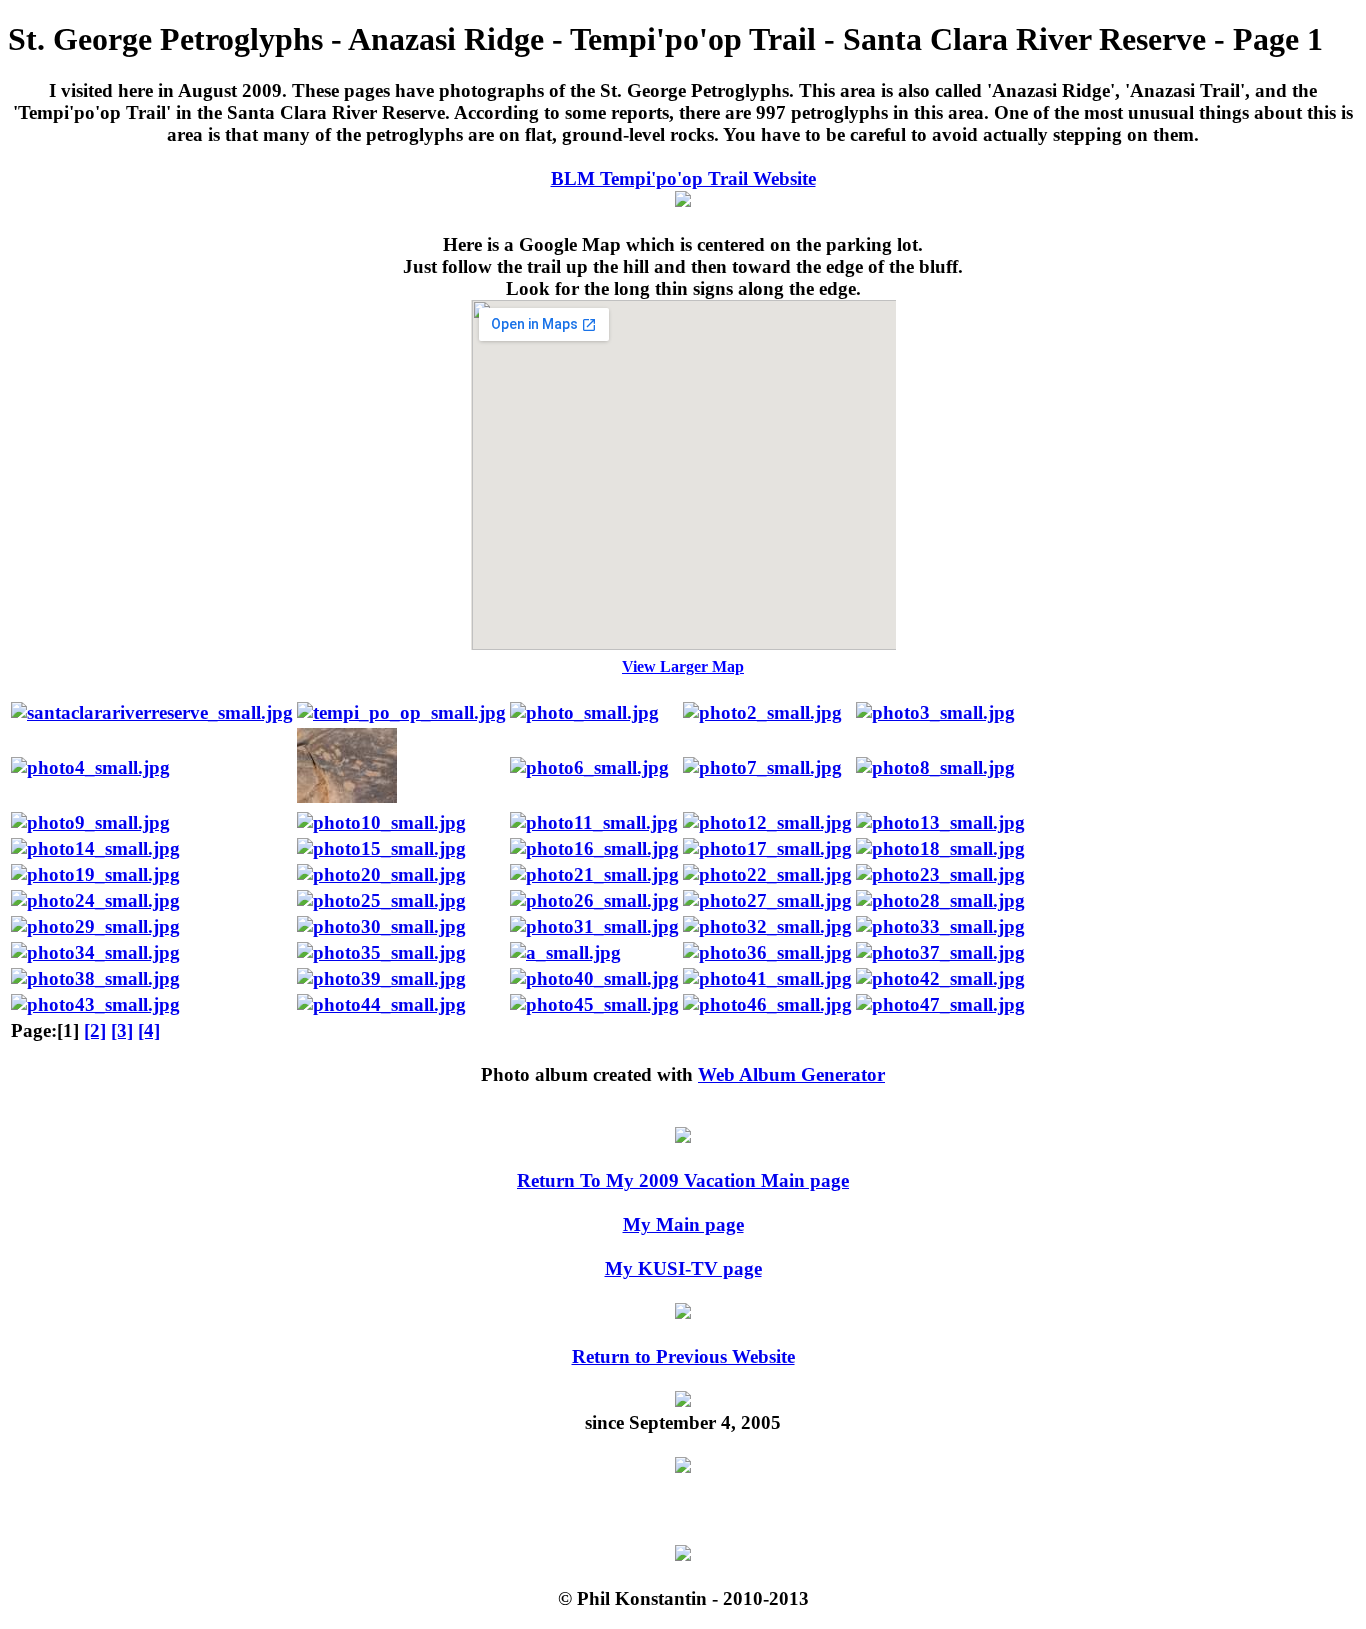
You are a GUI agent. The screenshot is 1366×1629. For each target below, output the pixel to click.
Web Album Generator (791, 1074)
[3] (122, 1030)
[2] (95, 1030)
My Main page (683, 1224)
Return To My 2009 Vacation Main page (683, 1180)
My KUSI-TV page (683, 1268)
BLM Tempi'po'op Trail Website (683, 178)
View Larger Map (683, 666)
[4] (149, 1030)
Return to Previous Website (683, 1356)
